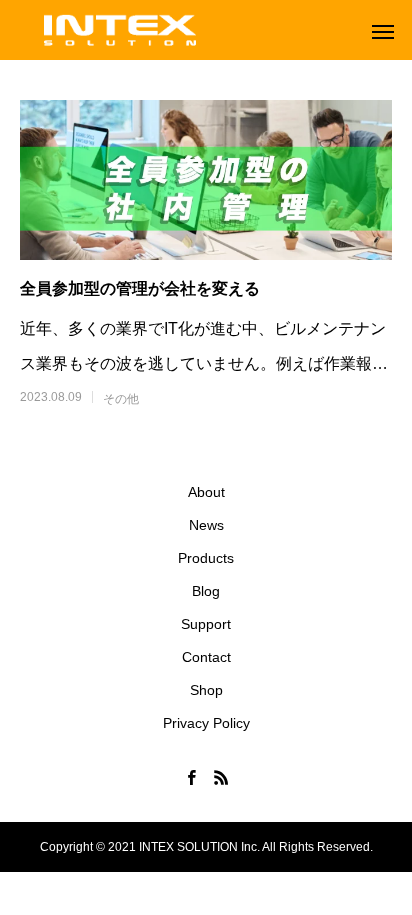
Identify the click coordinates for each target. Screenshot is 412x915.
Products (206, 558)
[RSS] (221, 777)
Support (206, 624)
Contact (206, 657)
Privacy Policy (206, 723)
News (206, 525)
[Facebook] (191, 777)
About (206, 492)
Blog (206, 591)
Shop (206, 690)
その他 (121, 399)
